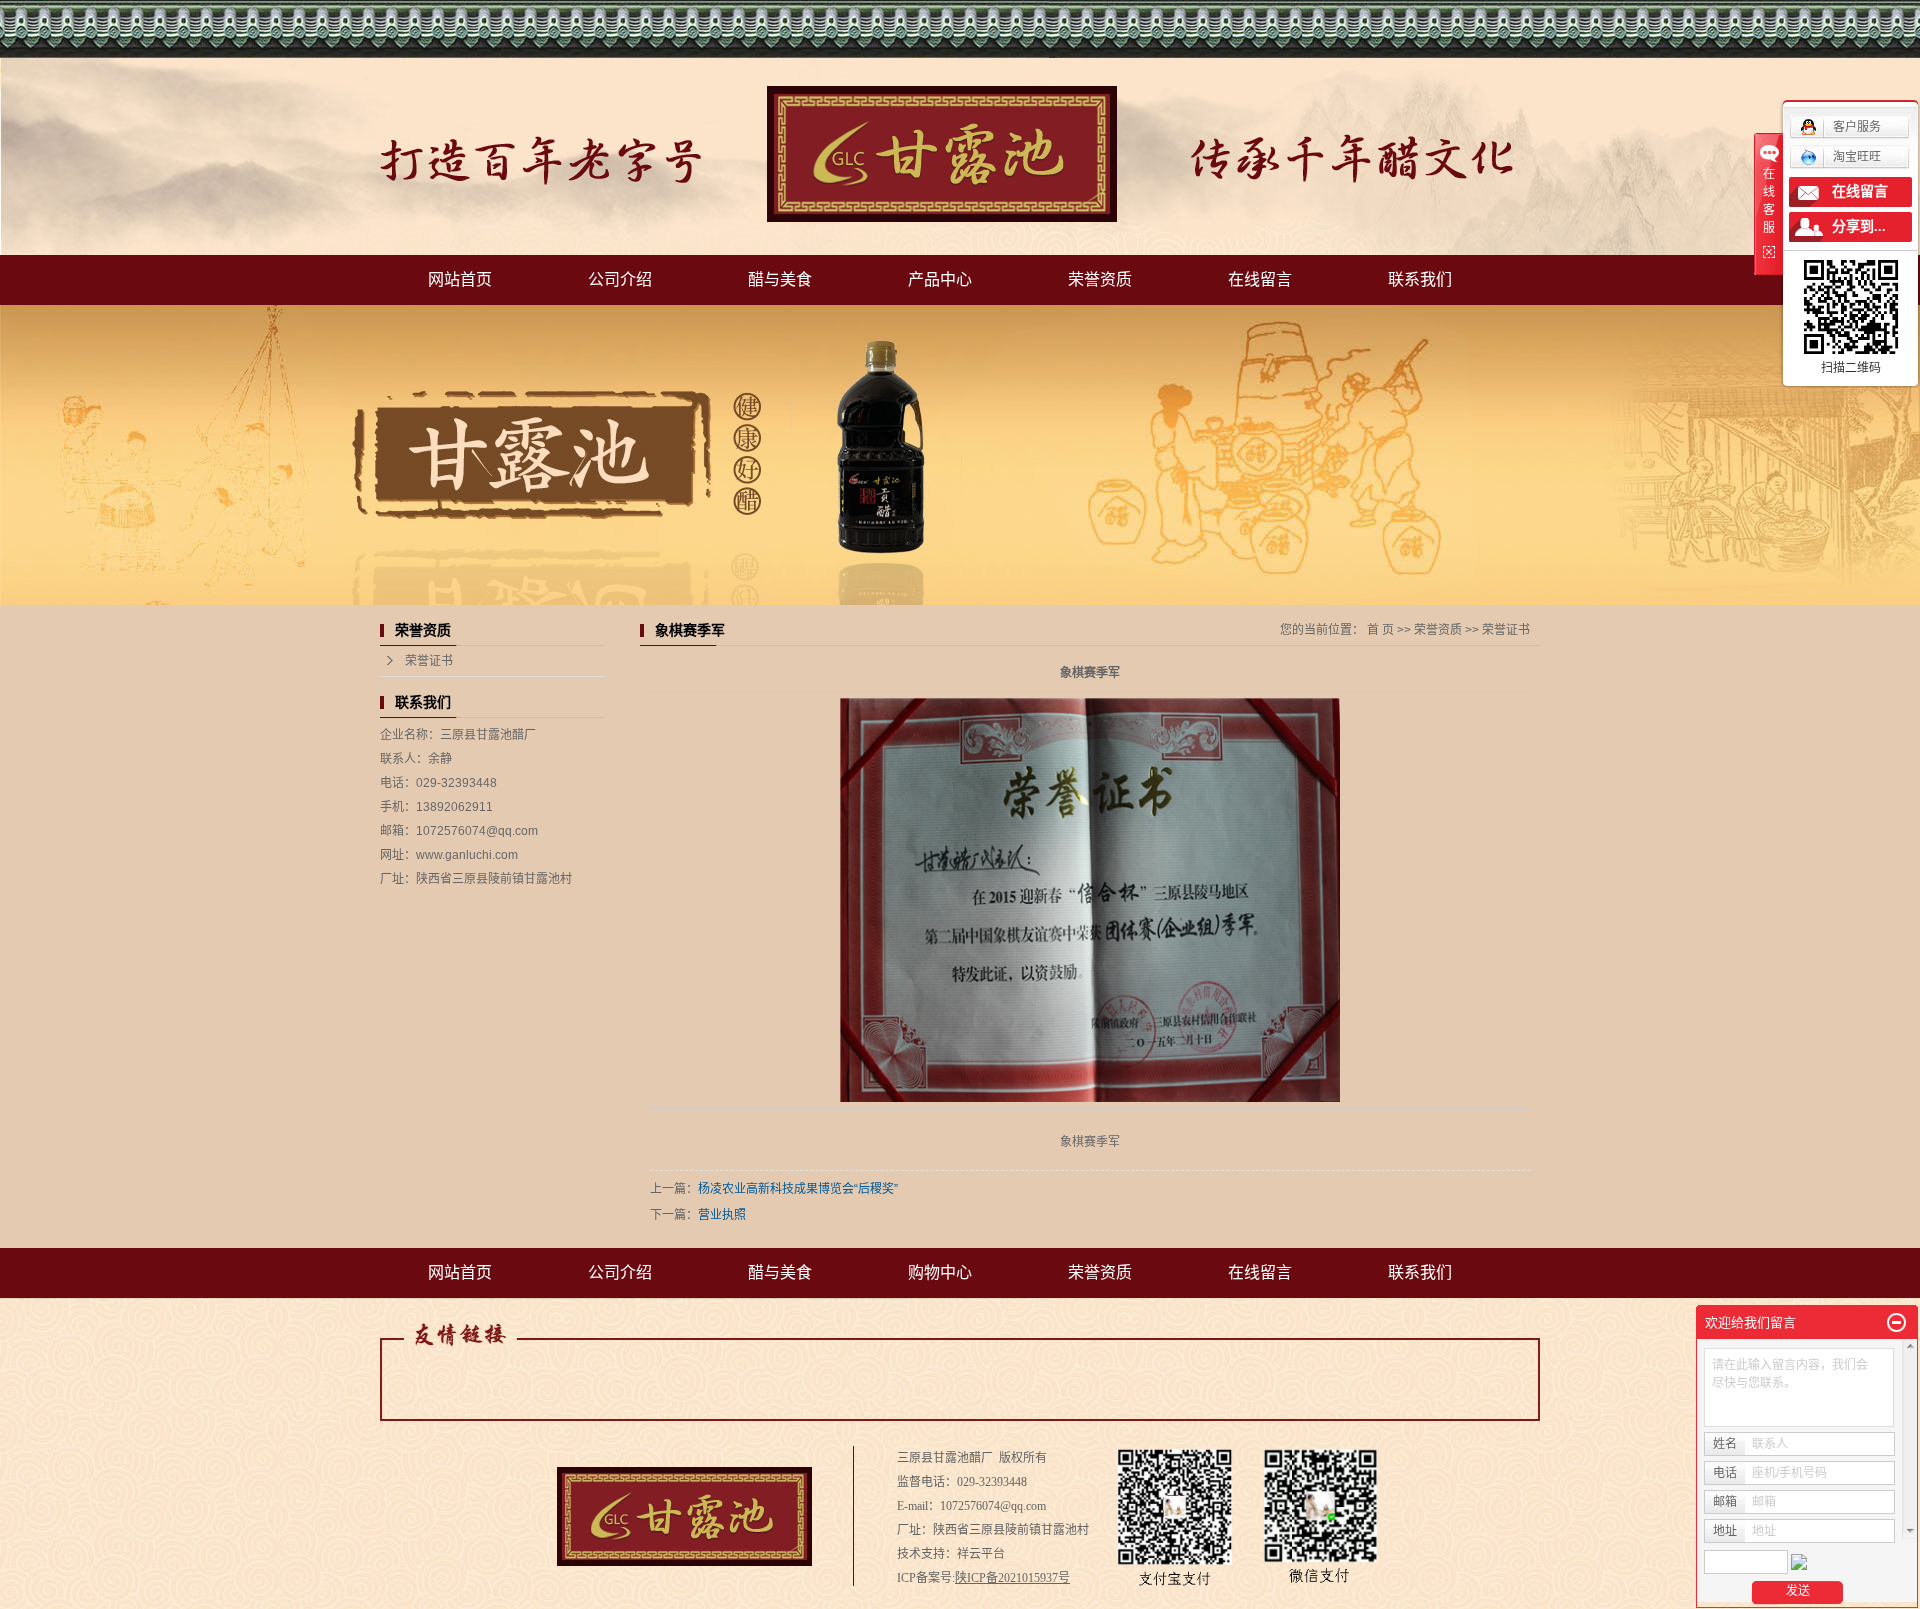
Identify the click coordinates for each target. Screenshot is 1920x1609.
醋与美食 (780, 279)
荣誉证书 (429, 661)
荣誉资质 (1100, 279)
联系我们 (1420, 279)
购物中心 (940, 1272)
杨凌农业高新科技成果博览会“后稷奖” (798, 1189)
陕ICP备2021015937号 (1012, 1578)
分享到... (1859, 226)
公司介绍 (620, 279)
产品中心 (940, 279)
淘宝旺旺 (1857, 157)
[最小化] (1896, 1323)
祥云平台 (981, 1554)
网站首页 (460, 279)
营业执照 (722, 1215)
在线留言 (1260, 279)
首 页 (1380, 630)
